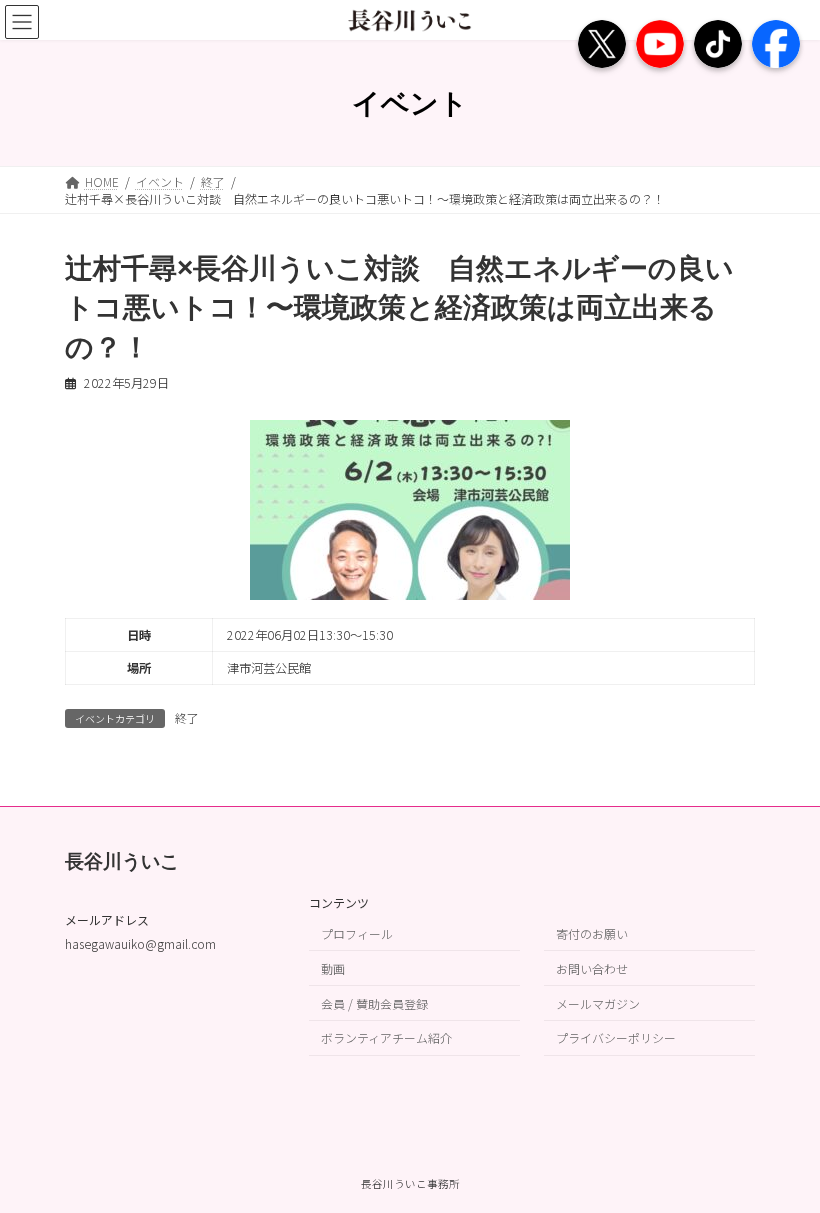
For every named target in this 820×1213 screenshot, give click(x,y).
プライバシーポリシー (616, 1037)
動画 (333, 968)
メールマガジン (598, 1002)
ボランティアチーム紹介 (386, 1037)
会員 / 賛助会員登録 (374, 1002)
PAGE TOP (781, 1158)
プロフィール (357, 933)
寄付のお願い (592, 933)
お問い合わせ (592, 968)
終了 (187, 717)
